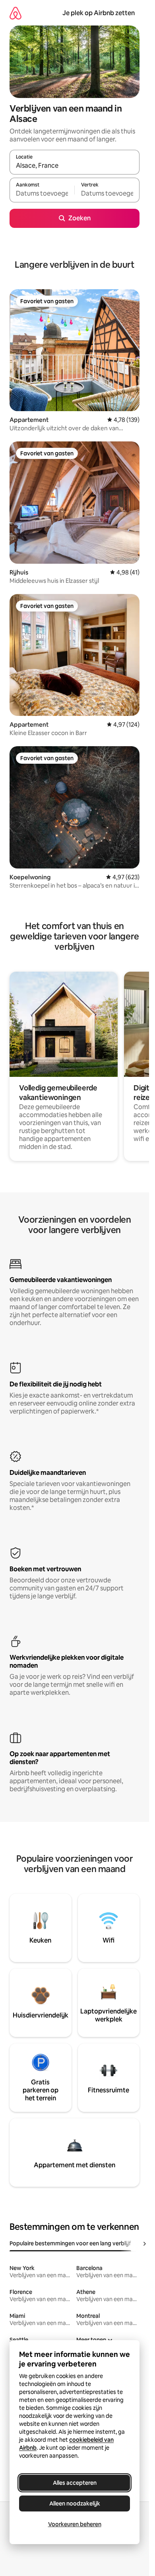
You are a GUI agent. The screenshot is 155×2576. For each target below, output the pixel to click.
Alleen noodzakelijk (75, 2503)
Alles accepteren (75, 2483)
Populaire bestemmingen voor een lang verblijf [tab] (70, 2243)
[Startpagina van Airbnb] (15, 13)
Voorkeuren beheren (75, 2524)
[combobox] (75, 166)
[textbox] (42, 194)
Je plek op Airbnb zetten (99, 13)
